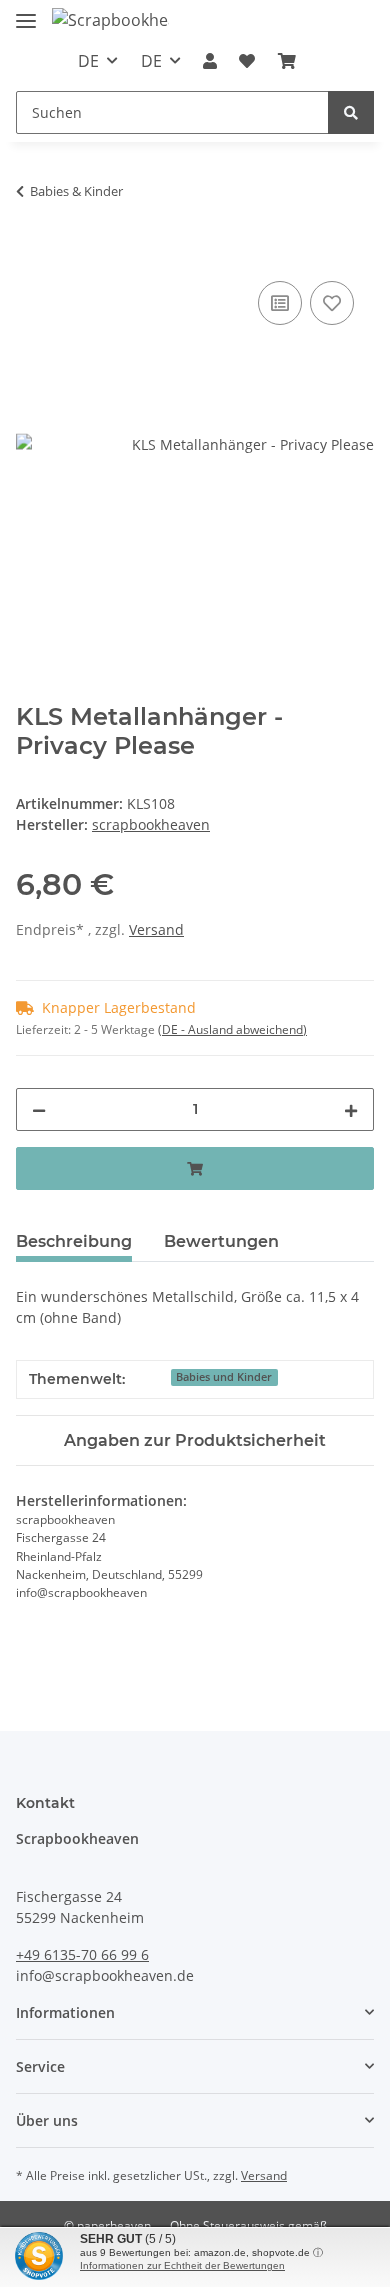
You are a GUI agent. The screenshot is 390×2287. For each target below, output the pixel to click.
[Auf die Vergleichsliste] (280, 303)
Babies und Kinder (224, 1377)
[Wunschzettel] (247, 61)
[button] (210, 61)
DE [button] (88, 61)
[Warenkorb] (287, 61)
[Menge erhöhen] (351, 1109)
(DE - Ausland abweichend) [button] (232, 1029)
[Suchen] (351, 112)
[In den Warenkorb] (32, 254)
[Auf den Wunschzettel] (332, 303)
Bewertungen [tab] (221, 1241)
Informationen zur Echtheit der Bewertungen (182, 2265)
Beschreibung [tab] (74, 1241)
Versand (156, 929)
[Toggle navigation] (26, 12)
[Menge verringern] (39, 1109)
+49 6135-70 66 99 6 (82, 1954)
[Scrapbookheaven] (110, 19)
